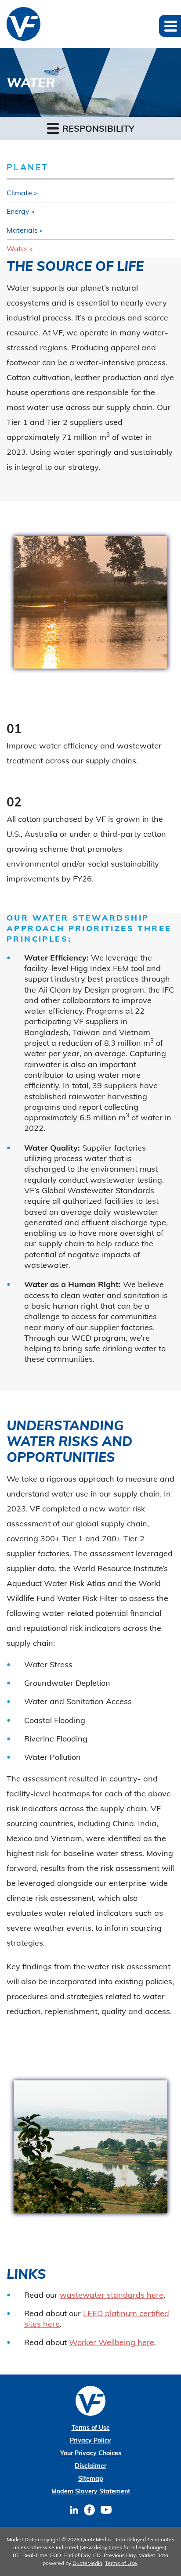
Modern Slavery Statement (91, 2491)
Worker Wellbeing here (112, 2342)
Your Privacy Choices (91, 2453)
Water (17, 248)
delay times (108, 2547)
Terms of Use (91, 2428)
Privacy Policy (90, 2440)
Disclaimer (90, 2466)
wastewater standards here (112, 2295)
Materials (22, 230)
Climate (19, 193)
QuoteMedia (96, 2539)
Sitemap (91, 2479)
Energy (18, 211)
